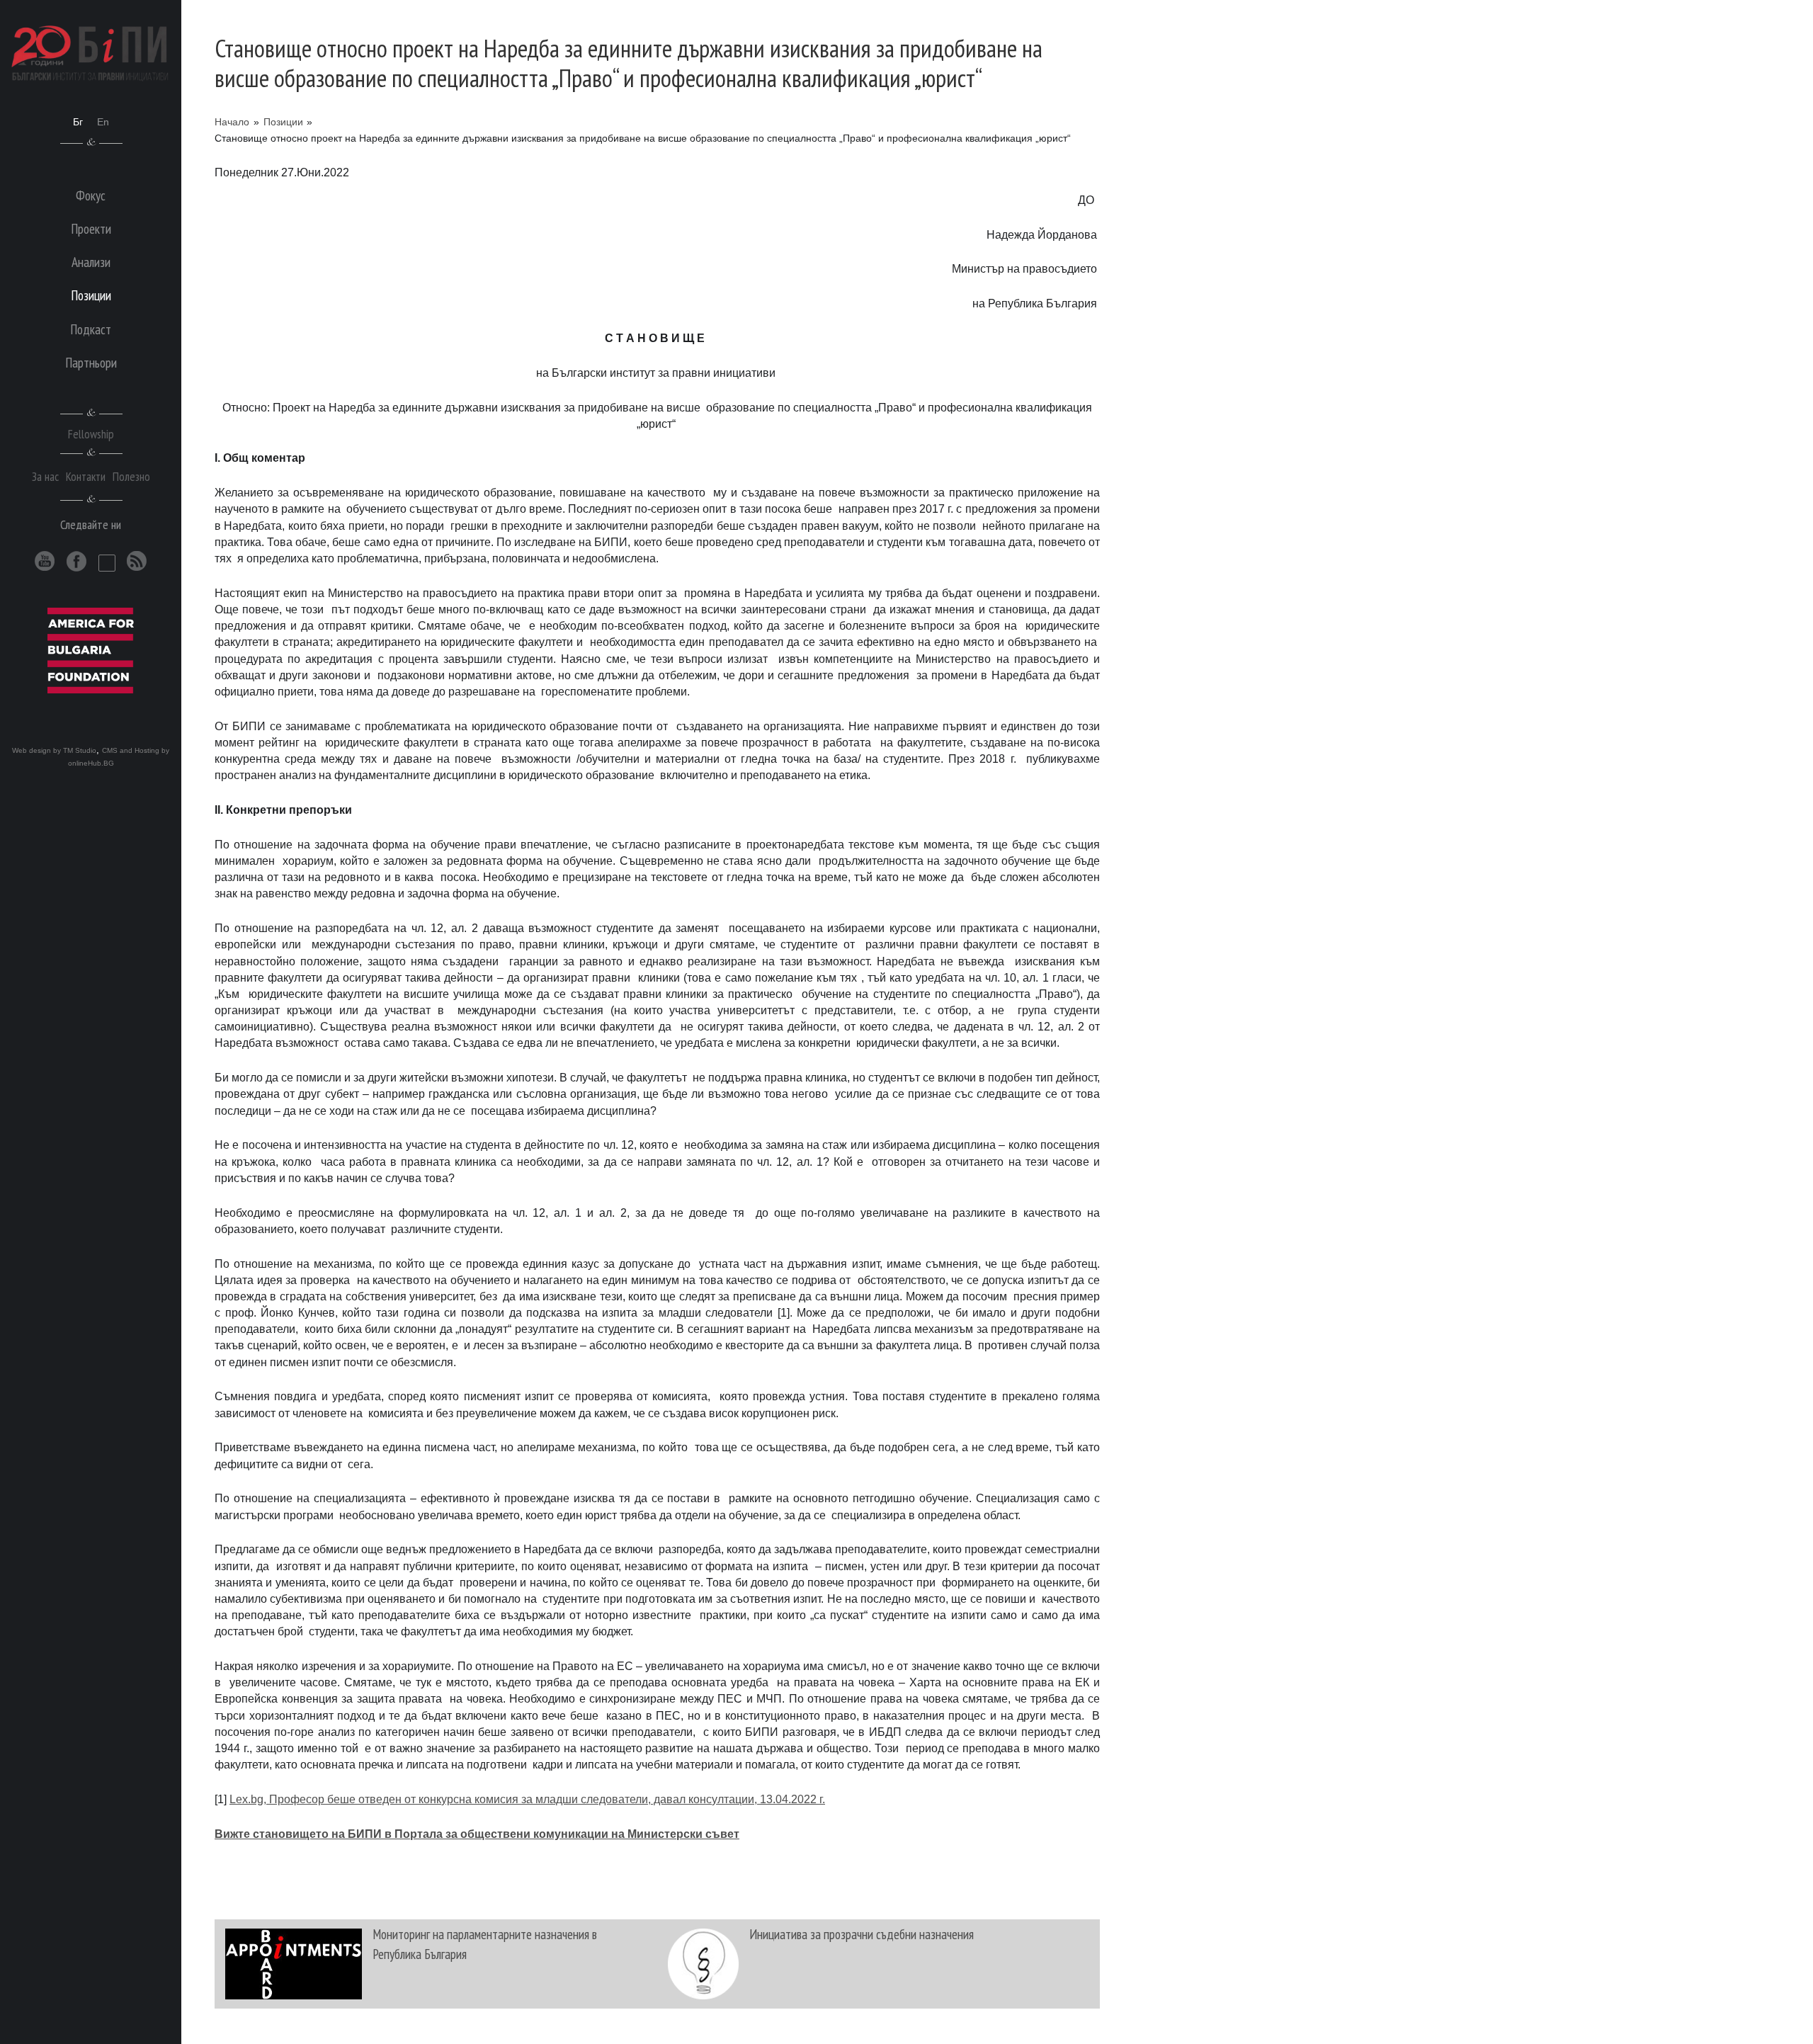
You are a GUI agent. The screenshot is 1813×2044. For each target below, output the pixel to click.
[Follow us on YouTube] (45, 561)
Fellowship (91, 434)
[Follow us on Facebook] (77, 561)
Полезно (131, 476)
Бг (78, 122)
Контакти (86, 476)
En (103, 122)
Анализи (91, 262)
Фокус (91, 195)
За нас (45, 476)
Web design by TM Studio (54, 750)
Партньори (91, 362)
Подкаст (91, 329)
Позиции (283, 122)
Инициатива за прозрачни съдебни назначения (862, 1934)
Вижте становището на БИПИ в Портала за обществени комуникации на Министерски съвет (477, 1834)
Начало (232, 122)
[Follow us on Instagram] (107, 563)
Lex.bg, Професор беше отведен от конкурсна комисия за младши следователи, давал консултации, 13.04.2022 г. (527, 1799)
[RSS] (137, 561)
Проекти (91, 228)
